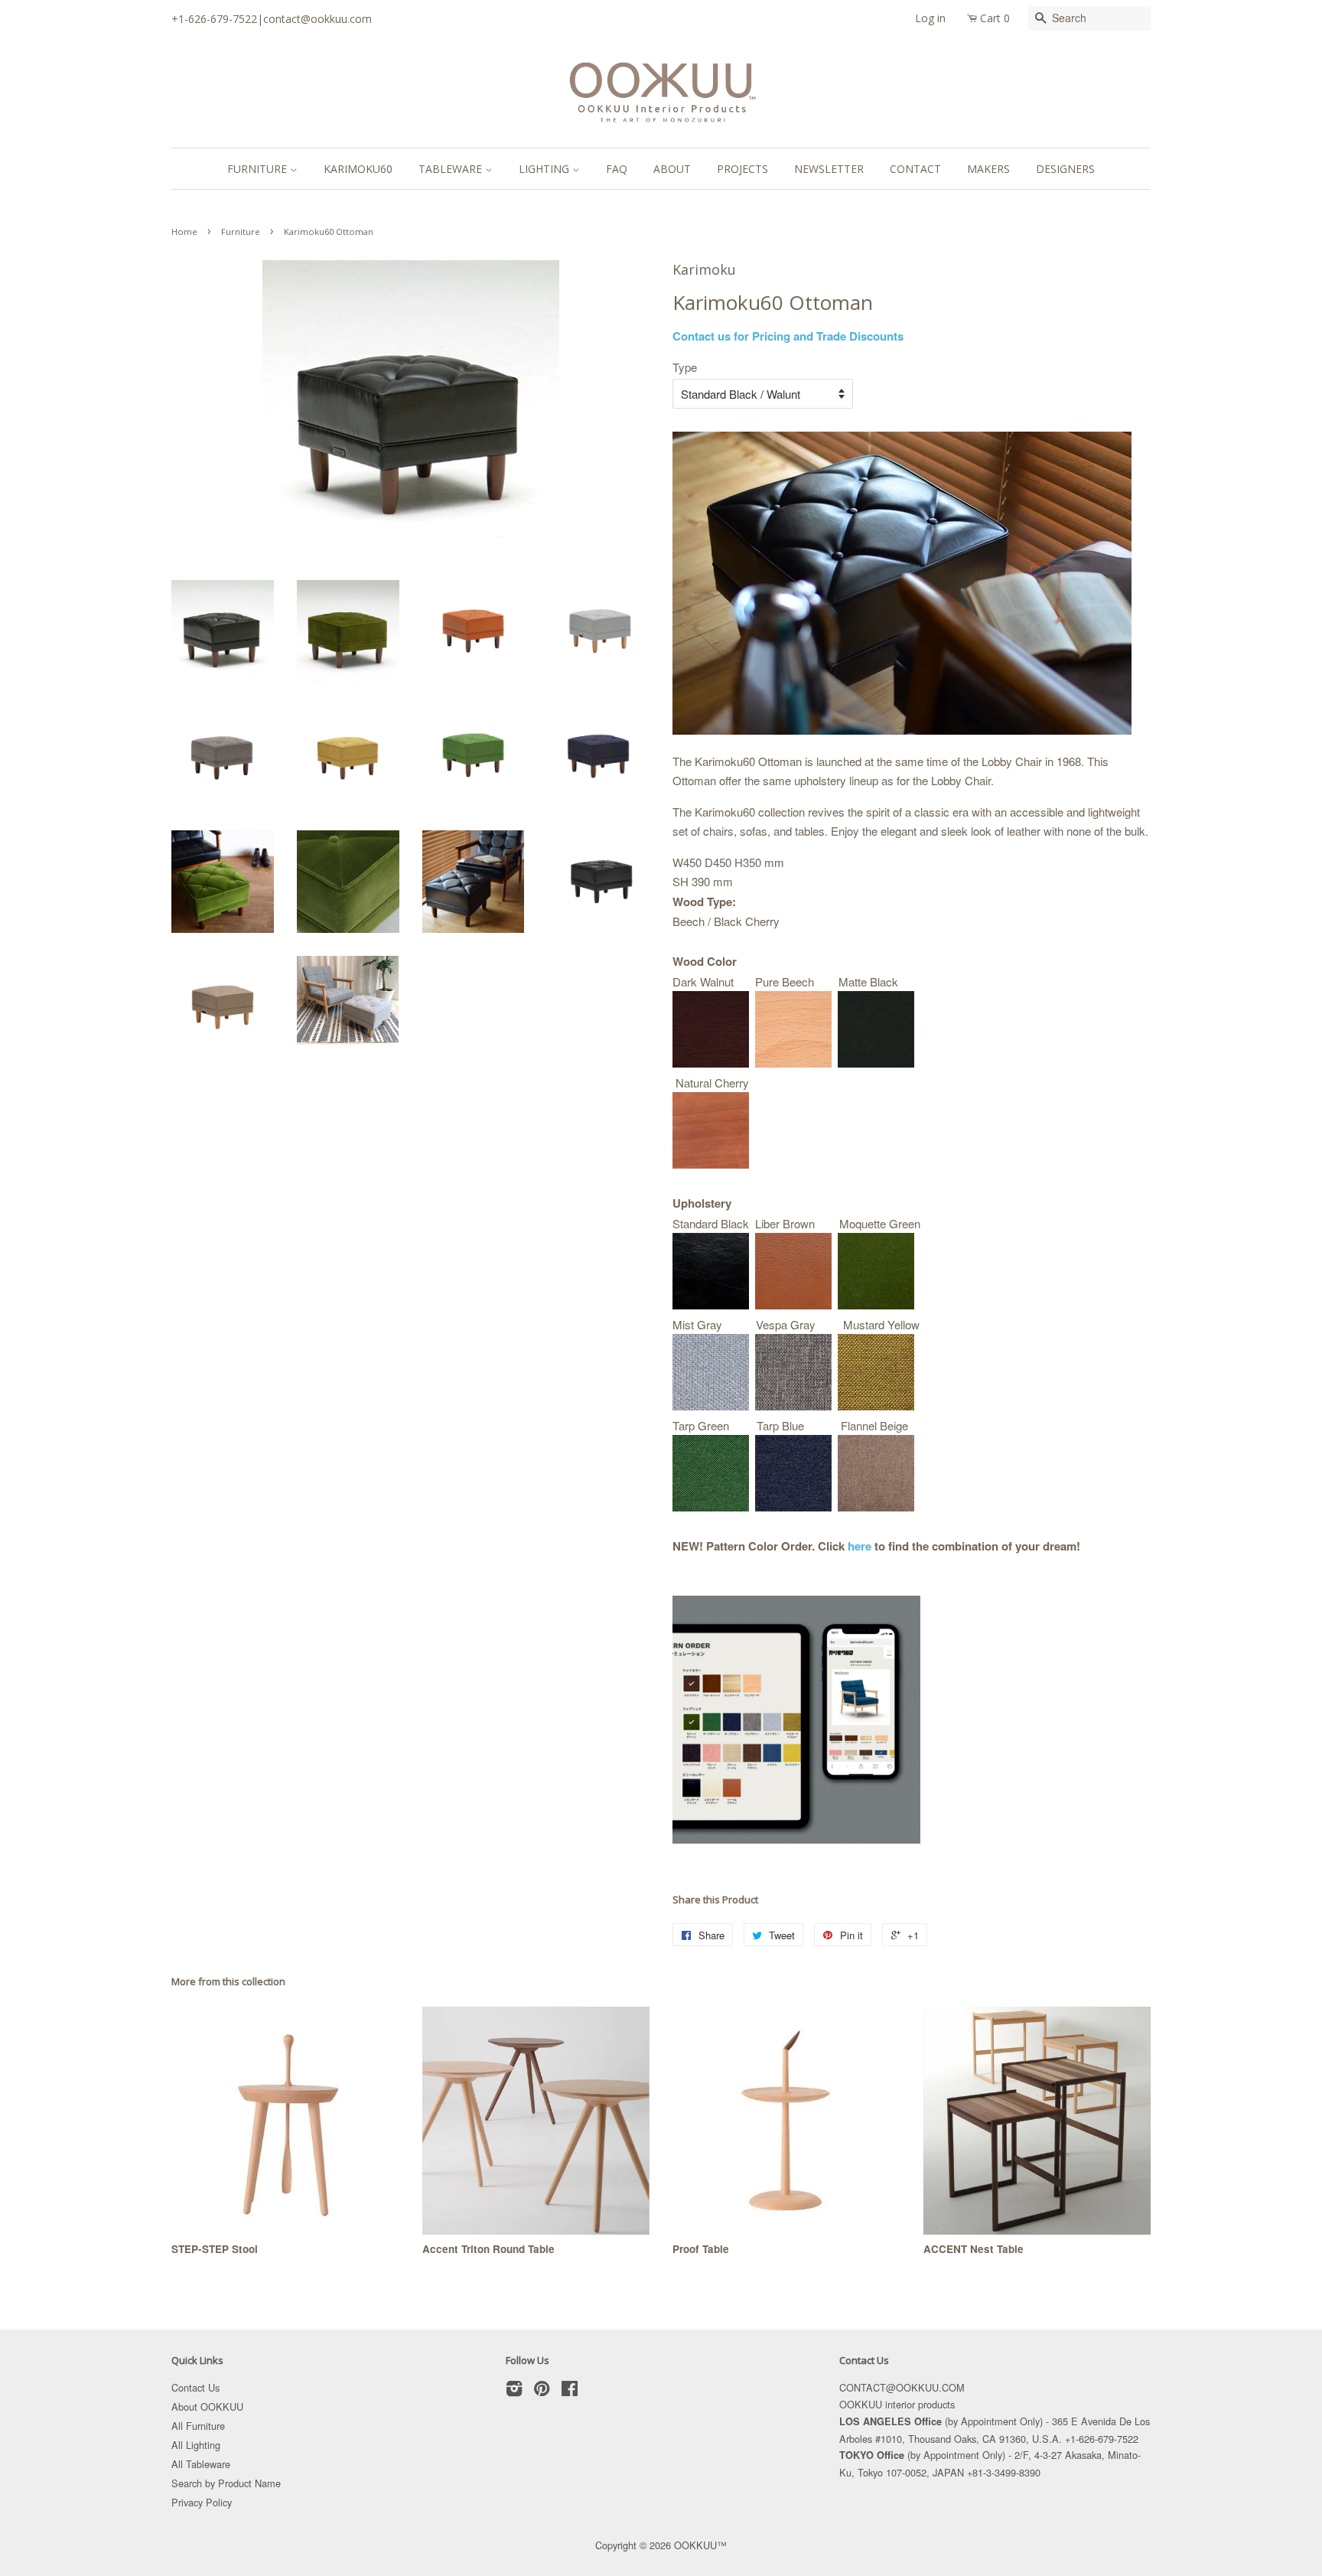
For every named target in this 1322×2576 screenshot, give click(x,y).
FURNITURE (259, 169)
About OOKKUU (207, 2406)
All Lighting (196, 2445)
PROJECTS (742, 169)
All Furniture (198, 2426)
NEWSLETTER (829, 169)
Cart (995, 18)
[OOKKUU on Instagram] (514, 2391)
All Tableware (201, 2464)
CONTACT (915, 169)
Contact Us (195, 2387)
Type (685, 367)
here (860, 1546)
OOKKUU (695, 2545)
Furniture (241, 232)
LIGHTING (545, 169)
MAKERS (988, 169)
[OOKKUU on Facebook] (570, 2391)
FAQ (617, 169)
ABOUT (672, 169)
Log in (930, 18)
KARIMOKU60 (358, 169)
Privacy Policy (202, 2502)
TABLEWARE (452, 169)
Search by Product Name (226, 2483)
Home (184, 232)
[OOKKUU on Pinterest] (542, 2391)
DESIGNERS (1065, 169)
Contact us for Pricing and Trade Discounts (788, 336)
